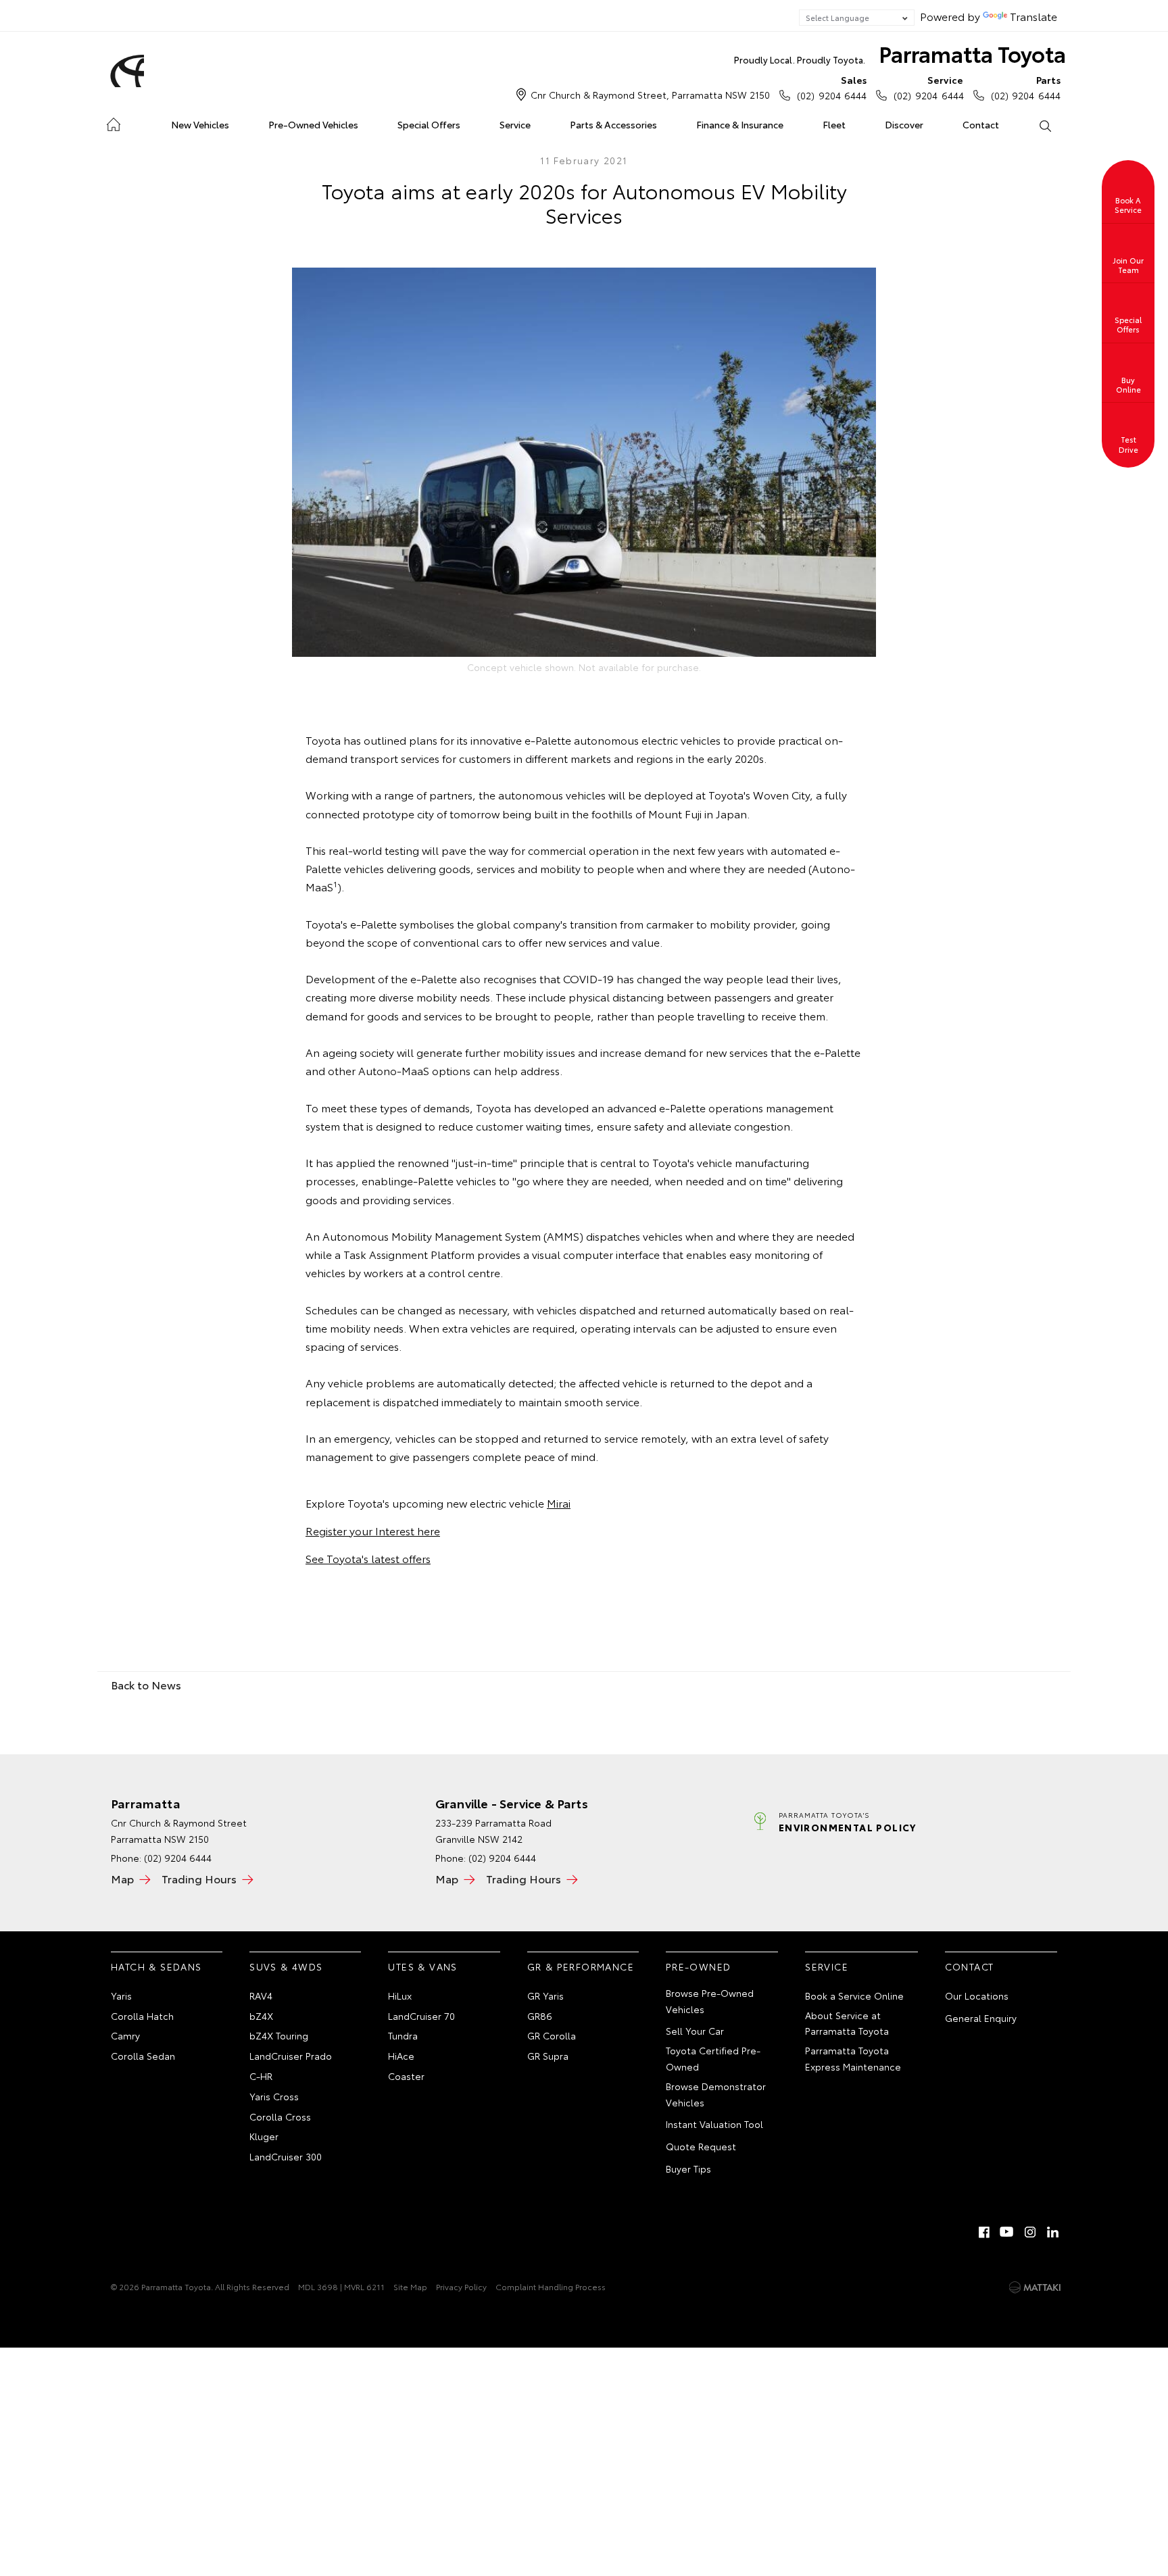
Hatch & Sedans (156, 1966)
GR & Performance (581, 1966)
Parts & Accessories (613, 124)
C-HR (261, 2076)
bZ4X (261, 2016)
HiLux (400, 1996)
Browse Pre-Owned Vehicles (710, 2001)
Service (515, 124)
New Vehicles (200, 124)
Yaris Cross (274, 2096)
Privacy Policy (461, 2286)
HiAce (401, 2056)
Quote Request (701, 2146)
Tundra (403, 2035)
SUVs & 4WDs (286, 1966)
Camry (125, 2035)
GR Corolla (552, 2035)
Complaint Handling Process (551, 2286)
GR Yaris (545, 1996)
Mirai (559, 1503)
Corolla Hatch (142, 2016)
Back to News (146, 1684)
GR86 (540, 2016)
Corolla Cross (280, 2116)
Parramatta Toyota (900, 53)
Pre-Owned (699, 1966)
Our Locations (977, 1996)
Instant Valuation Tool (714, 2124)
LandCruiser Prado (291, 2056)
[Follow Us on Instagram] (1030, 2232)
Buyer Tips (688, 2169)
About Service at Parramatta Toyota (847, 2023)
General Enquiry (981, 2018)
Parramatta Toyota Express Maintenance (853, 2058)
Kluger (264, 2136)
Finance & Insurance (740, 124)
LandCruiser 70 (421, 2016)
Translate (1033, 16)
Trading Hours (199, 1878)
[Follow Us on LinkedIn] (1053, 2232)
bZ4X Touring (279, 2035)
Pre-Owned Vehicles (313, 124)
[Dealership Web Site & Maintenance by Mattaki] (1035, 2287)
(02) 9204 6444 (832, 88)
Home (113, 122)
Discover (904, 124)
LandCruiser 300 (286, 2156)
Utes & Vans (422, 1966)
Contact (981, 124)
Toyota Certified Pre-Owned (713, 2058)
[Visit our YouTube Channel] (1007, 2232)
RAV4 (261, 1996)
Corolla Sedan (143, 2056)
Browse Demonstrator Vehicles (716, 2094)
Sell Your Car (695, 2031)
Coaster (406, 2076)
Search (1044, 125)
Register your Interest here (373, 1530)
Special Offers (429, 124)
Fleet (834, 124)
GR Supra (548, 2056)
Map (122, 1878)
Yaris (121, 1996)
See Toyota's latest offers (368, 1558)
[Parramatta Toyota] (125, 71)
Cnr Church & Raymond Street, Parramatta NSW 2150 (650, 95)
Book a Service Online (854, 1996)
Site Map (410, 2286)
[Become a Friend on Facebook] (984, 2232)
